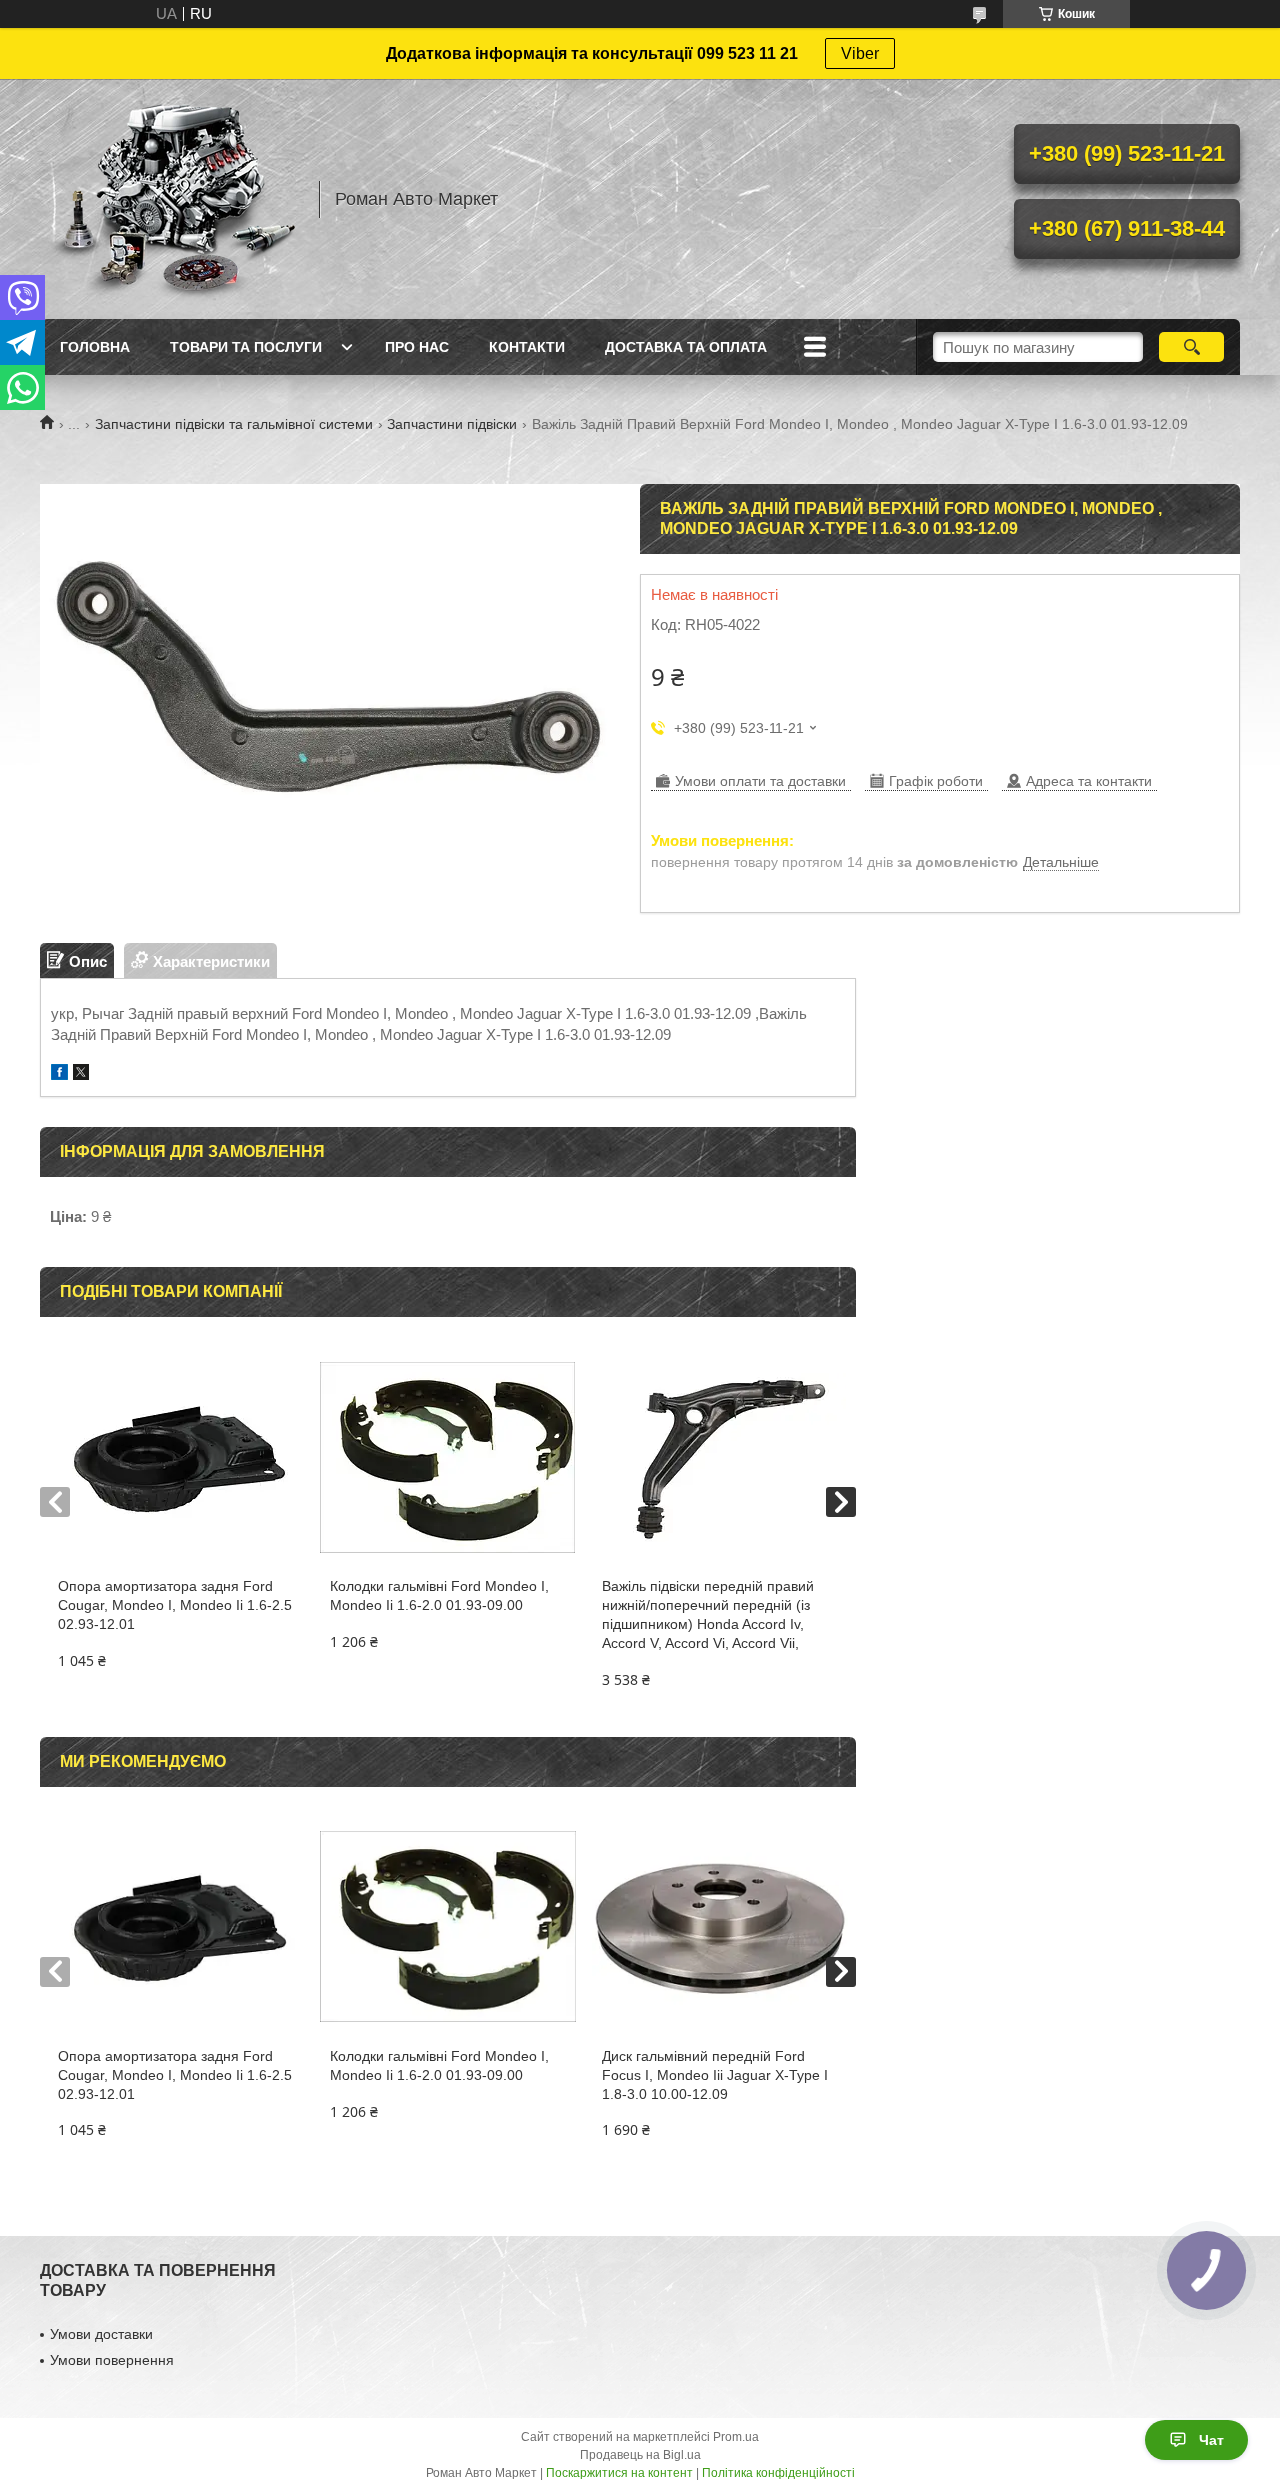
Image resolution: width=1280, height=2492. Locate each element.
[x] (81, 1074)
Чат (1211, 2440)
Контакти (527, 347)
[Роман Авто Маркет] (170, 199)
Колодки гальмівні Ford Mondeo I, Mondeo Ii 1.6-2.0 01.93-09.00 (439, 1595)
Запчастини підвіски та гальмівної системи (234, 424)
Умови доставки (101, 2334)
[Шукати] (1191, 347)
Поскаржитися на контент (619, 2473)
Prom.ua (736, 2437)
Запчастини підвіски (452, 424)
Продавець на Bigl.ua (640, 2455)
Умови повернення (112, 2360)
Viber (860, 53)
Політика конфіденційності (778, 2473)
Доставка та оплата (686, 347)
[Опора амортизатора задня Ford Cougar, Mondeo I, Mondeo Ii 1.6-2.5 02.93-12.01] (175, 1457)
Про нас (417, 347)
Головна (95, 347)
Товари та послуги (246, 347)
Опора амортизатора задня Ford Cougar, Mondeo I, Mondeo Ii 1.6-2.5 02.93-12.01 (175, 1605)
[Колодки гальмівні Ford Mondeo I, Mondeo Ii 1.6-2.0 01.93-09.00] (447, 1457)
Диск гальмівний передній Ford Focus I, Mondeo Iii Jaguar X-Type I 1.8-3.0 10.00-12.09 (715, 2075)
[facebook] (59, 1074)
